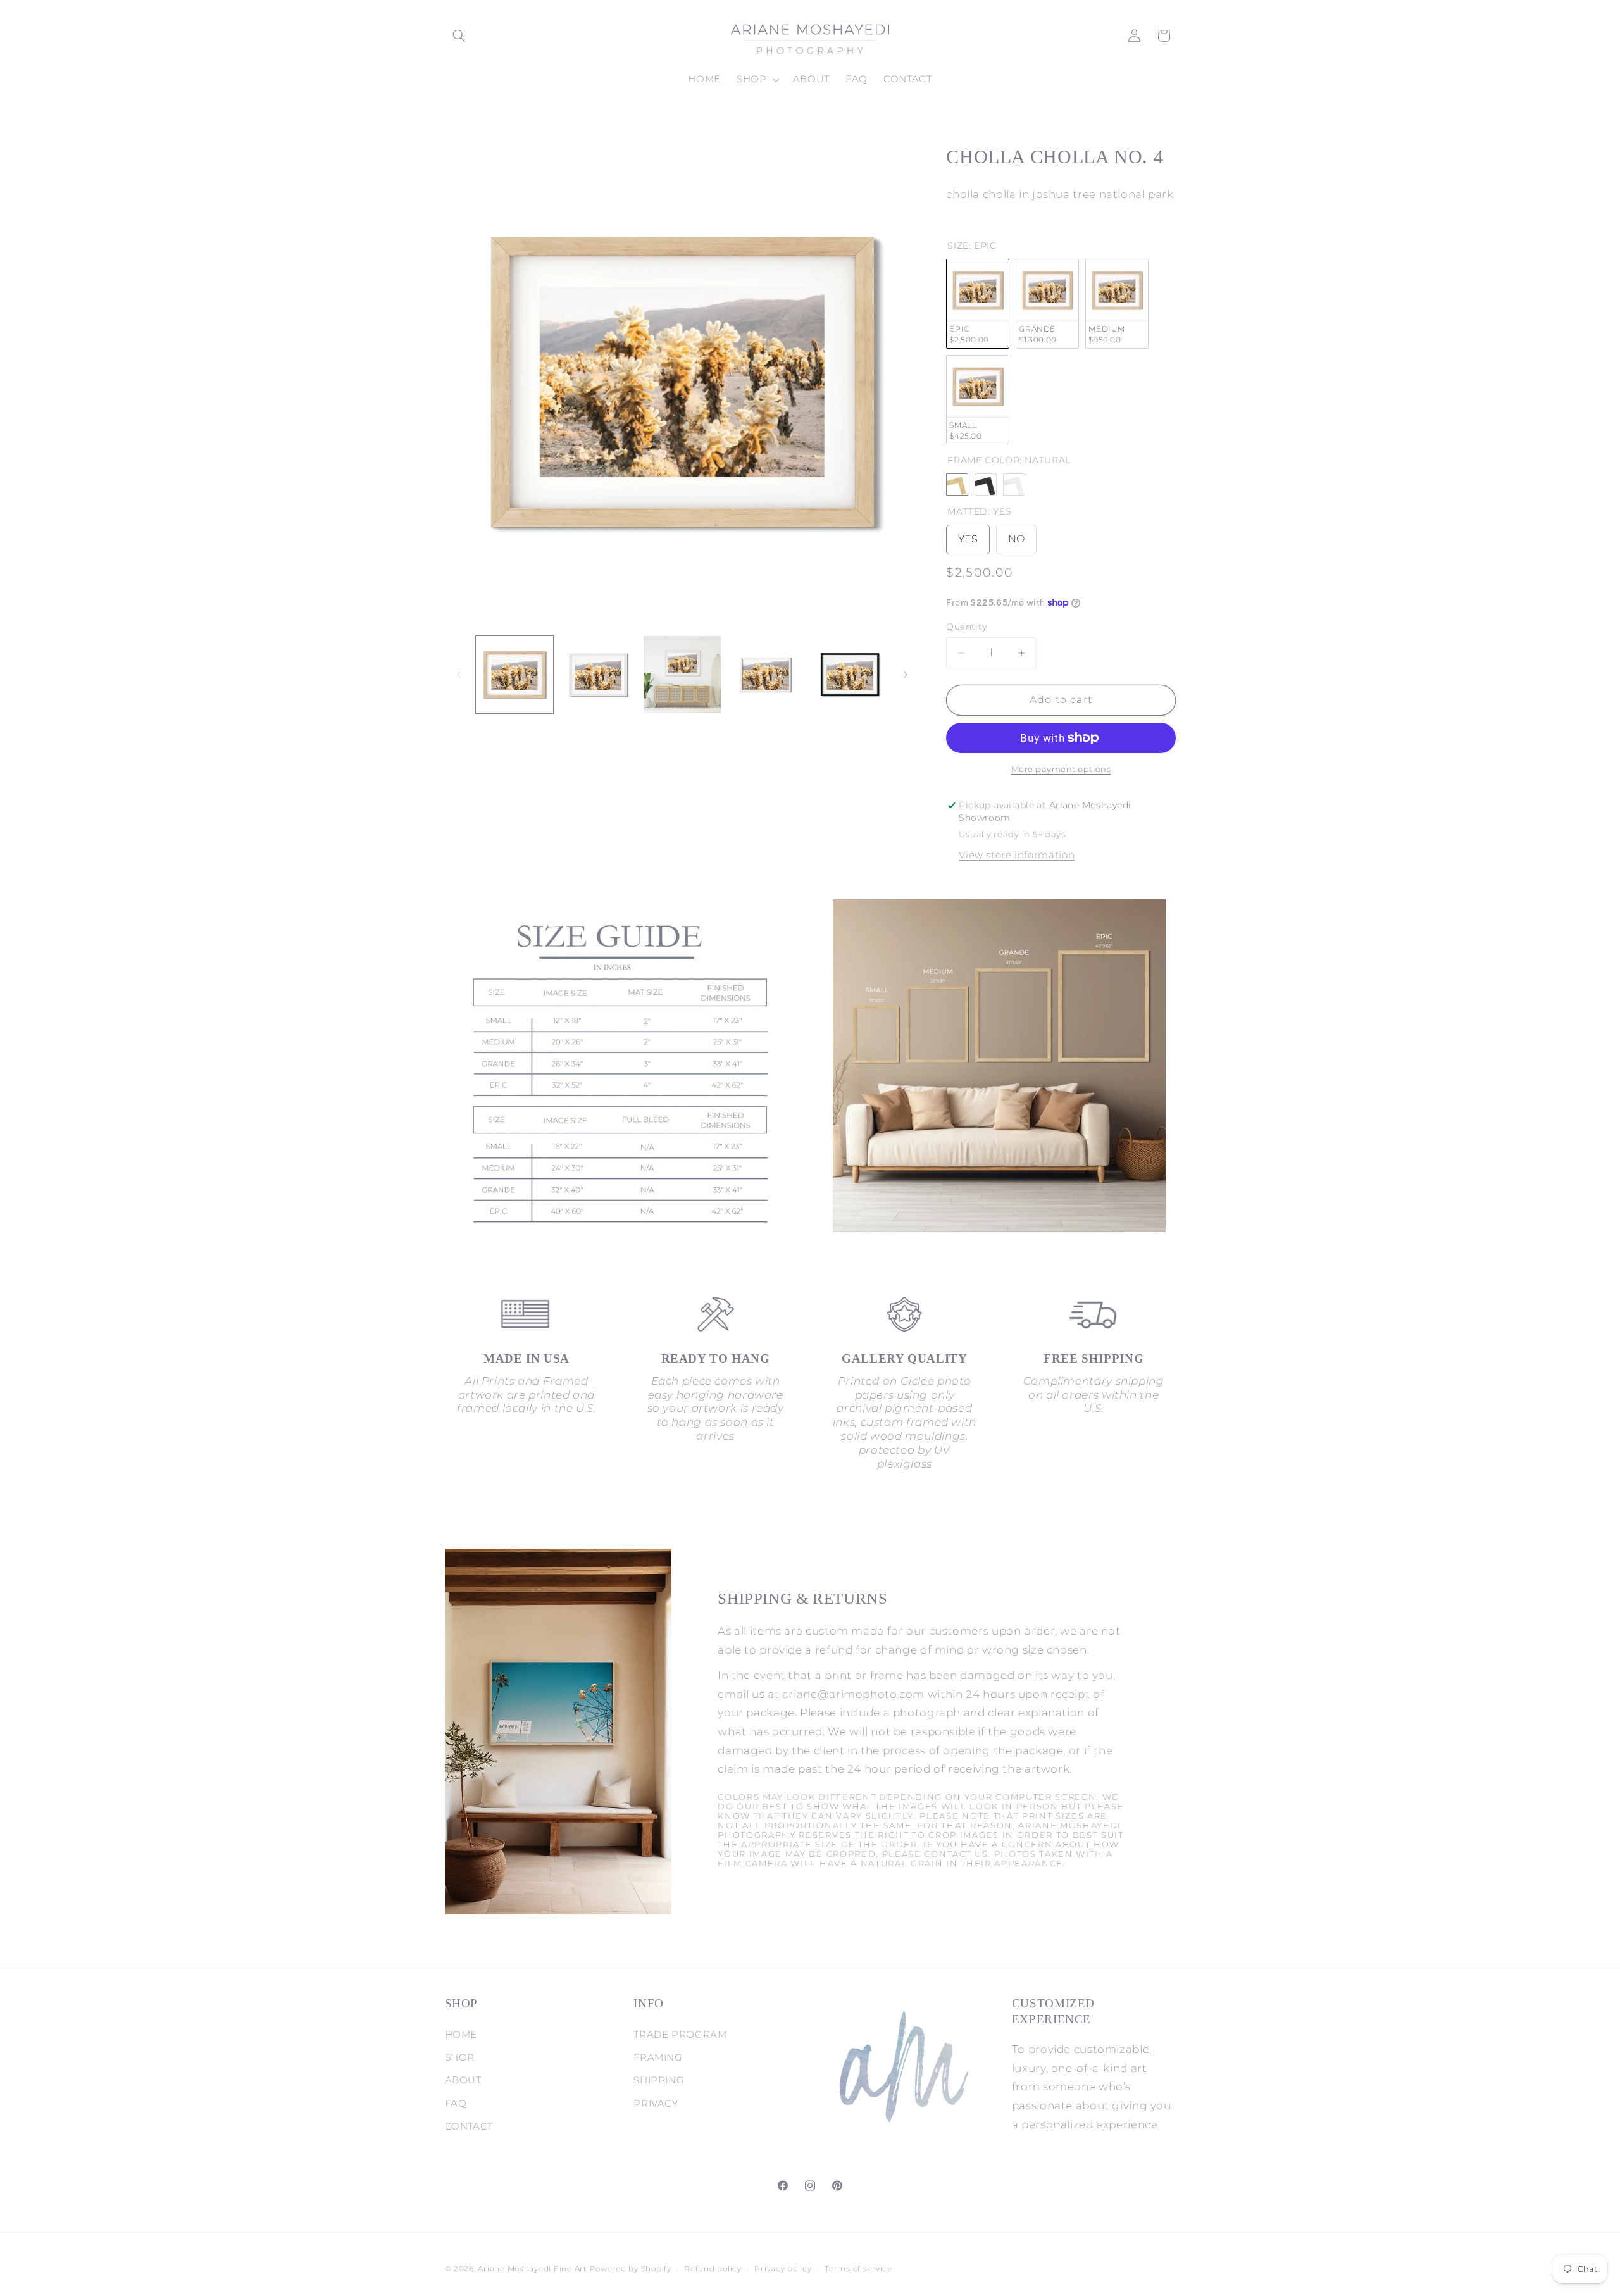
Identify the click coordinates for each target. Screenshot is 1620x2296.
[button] (459, 35)
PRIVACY (656, 2104)
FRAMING (658, 2057)
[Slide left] (459, 675)
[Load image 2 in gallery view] (598, 675)
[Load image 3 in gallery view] (682, 675)
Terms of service (858, 2269)
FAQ (456, 2104)
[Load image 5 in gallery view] (850, 675)
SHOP (460, 2057)
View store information (1017, 855)
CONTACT (469, 2126)
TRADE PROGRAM (680, 2035)
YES (968, 535)
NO (1016, 535)
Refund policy (713, 2269)
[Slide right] (906, 675)
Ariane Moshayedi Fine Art (532, 2269)
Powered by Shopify (631, 2269)
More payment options (1061, 769)
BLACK (986, 485)
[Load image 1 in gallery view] (514, 675)
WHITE (1014, 485)
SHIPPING (659, 2080)
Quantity (966, 627)
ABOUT (463, 2080)
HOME (461, 2035)
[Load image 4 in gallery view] (766, 675)
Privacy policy (783, 2269)
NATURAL (957, 485)
